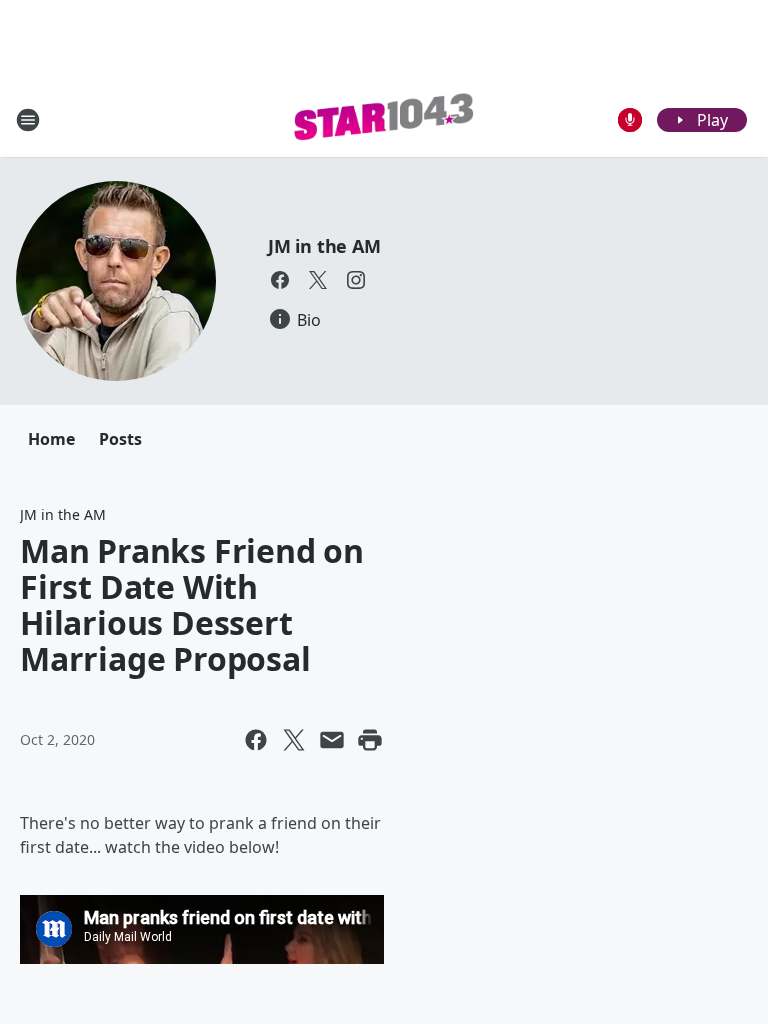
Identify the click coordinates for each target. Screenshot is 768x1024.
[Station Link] (384, 120)
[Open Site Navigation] (28, 120)
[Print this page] (370, 740)
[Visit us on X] (318, 280)
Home (51, 439)
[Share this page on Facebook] (256, 740)
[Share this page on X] (294, 740)
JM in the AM (324, 246)
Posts (120, 439)
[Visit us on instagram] (356, 280)
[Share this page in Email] (332, 740)
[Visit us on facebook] (280, 280)
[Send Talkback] (630, 120)
